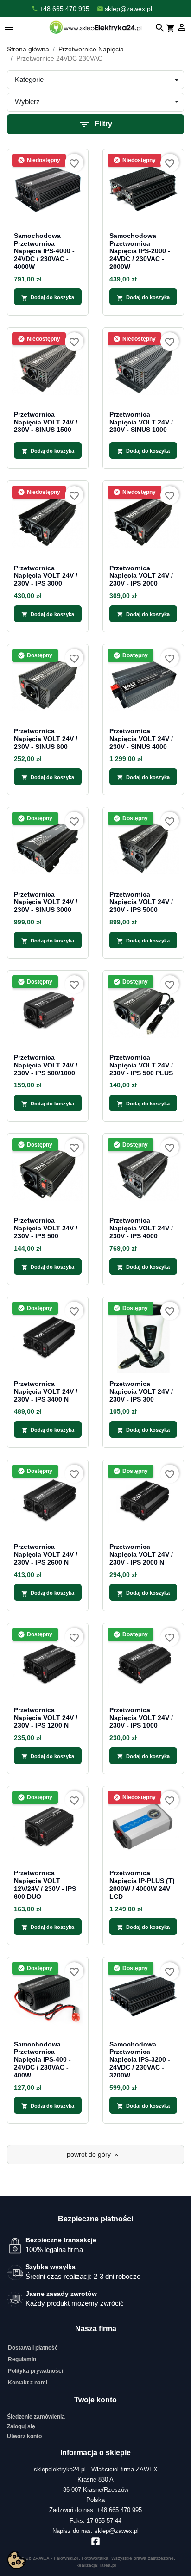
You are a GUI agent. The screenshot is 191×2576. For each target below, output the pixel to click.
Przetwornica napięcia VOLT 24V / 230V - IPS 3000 (46, 576)
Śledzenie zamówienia (36, 2417)
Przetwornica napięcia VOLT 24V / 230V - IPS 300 (141, 1391)
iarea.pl (108, 2565)
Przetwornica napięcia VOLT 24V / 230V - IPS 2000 (141, 576)
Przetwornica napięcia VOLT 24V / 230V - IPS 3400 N (46, 1391)
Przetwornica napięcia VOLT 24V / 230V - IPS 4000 (141, 1228)
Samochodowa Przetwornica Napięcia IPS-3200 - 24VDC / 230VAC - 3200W (140, 2060)
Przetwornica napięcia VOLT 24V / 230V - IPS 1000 (141, 1718)
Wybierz (27, 102)
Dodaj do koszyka (48, 298)
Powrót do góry (93, 2155)
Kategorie (29, 79)
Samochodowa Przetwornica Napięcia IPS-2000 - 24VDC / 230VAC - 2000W (140, 251)
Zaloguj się (21, 2426)
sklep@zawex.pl (117, 2531)
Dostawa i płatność (33, 2348)
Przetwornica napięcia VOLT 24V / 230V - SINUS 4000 (141, 739)
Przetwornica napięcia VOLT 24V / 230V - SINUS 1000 (141, 422)
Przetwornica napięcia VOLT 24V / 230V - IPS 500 (46, 1228)
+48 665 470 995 (119, 2510)
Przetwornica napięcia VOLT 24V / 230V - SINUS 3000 (46, 902)
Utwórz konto (24, 2436)
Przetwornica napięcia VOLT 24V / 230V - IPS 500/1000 (46, 1065)
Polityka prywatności (35, 2371)
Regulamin (22, 2359)
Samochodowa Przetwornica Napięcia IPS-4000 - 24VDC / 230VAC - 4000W (44, 251)
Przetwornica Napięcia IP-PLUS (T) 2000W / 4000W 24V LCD (142, 1884)
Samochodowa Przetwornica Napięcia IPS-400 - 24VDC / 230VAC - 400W (42, 2060)
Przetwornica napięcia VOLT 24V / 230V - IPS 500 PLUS (141, 1065)
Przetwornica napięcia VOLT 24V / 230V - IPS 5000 (141, 902)
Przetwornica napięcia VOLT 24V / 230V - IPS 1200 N (46, 1718)
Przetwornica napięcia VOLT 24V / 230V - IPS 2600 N (46, 1554)
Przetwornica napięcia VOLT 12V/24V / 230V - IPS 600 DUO (45, 1884)
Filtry (95, 125)
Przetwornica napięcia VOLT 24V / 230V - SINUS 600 (46, 739)
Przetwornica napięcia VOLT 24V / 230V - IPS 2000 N (141, 1554)
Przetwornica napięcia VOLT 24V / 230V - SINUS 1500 (46, 422)
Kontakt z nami (28, 2383)
